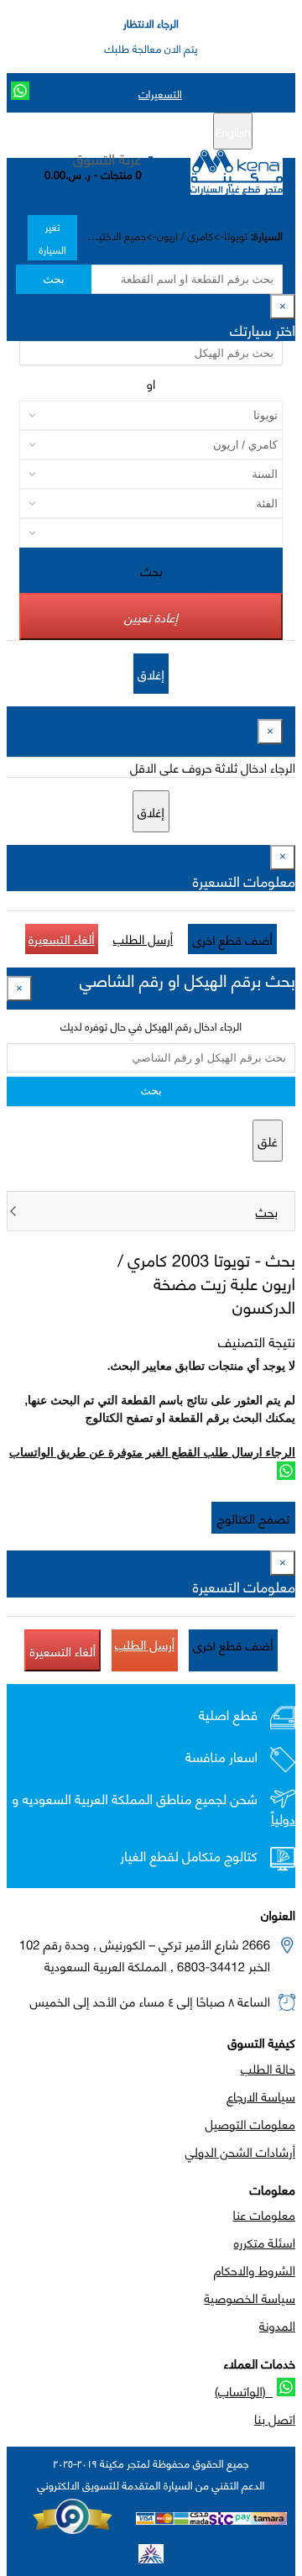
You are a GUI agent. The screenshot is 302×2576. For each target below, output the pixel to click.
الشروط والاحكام (255, 2269)
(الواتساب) (244, 2390)
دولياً (283, 1819)
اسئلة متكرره (265, 2242)
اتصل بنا (275, 2418)
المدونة (277, 2325)
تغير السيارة (53, 238)
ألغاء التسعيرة (62, 938)
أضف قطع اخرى (232, 939)
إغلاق (151, 674)
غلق (268, 1141)
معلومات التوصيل (250, 2123)
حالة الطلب (268, 2068)
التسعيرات (160, 93)
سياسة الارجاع (261, 2096)
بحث (53, 279)
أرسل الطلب (143, 938)
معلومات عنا (264, 2214)
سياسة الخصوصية (250, 2297)
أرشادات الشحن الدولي (240, 2151)
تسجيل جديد (157, 132)
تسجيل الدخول (80, 132)
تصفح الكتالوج (253, 1518)
